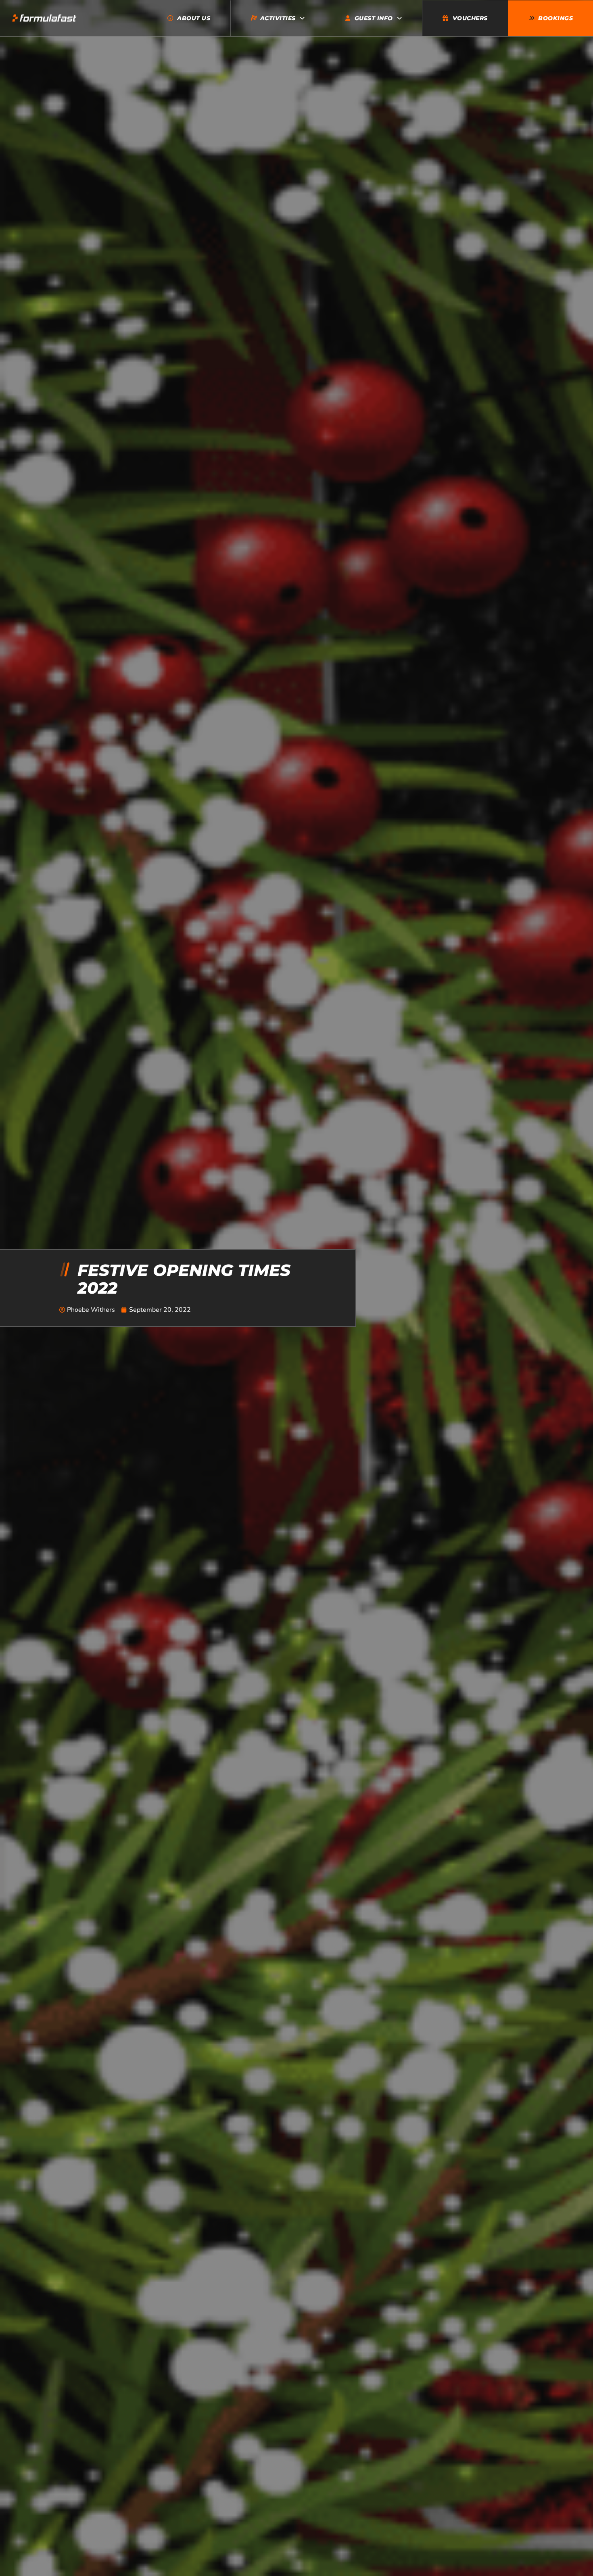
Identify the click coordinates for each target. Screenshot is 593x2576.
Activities (278, 18)
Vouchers (470, 18)
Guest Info (374, 18)
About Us (194, 18)
